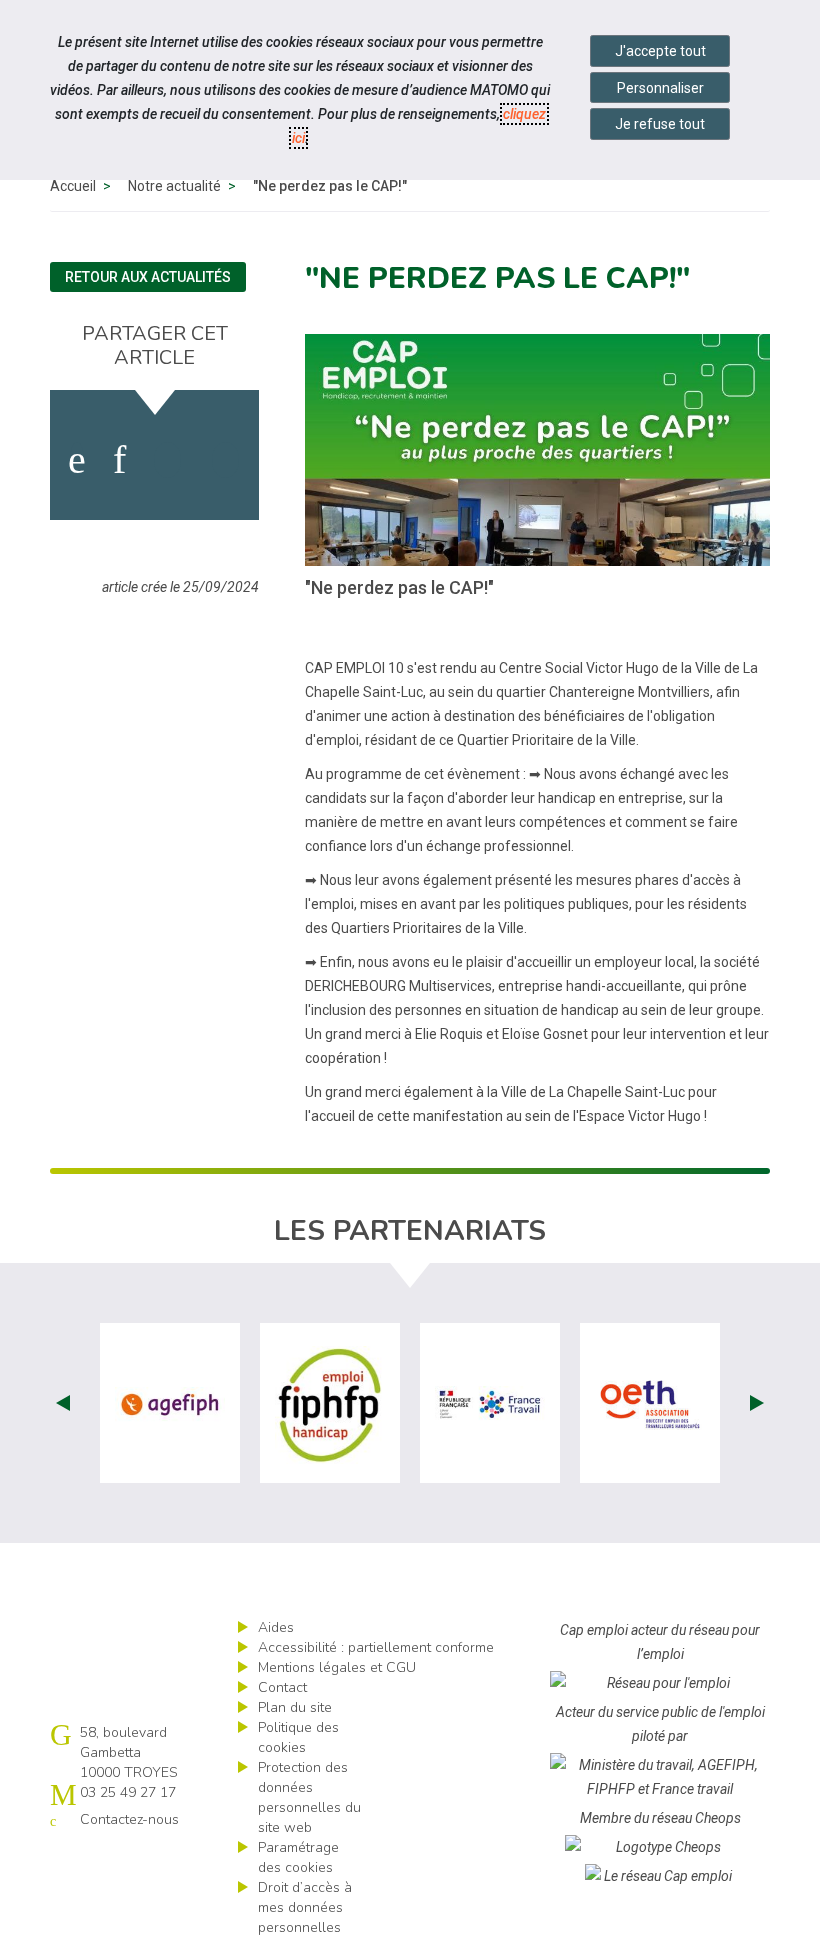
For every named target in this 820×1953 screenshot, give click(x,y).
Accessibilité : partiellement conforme (376, 1647)
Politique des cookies (298, 1737)
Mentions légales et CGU (337, 1667)
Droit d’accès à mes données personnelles (305, 1907)
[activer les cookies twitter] (167, 460)
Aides (276, 1627)
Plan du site (295, 1707)
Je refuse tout (660, 124)
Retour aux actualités (148, 277)
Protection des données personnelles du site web (309, 1797)
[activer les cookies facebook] (77, 460)
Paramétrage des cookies (298, 1857)
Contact (282, 1687)
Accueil (73, 186)
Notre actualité (174, 186)
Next (757, 1403)
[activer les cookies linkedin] (119, 460)
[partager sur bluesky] (225, 460)
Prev (63, 1403)
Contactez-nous (129, 1819)
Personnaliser (660, 88)
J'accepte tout (660, 51)
